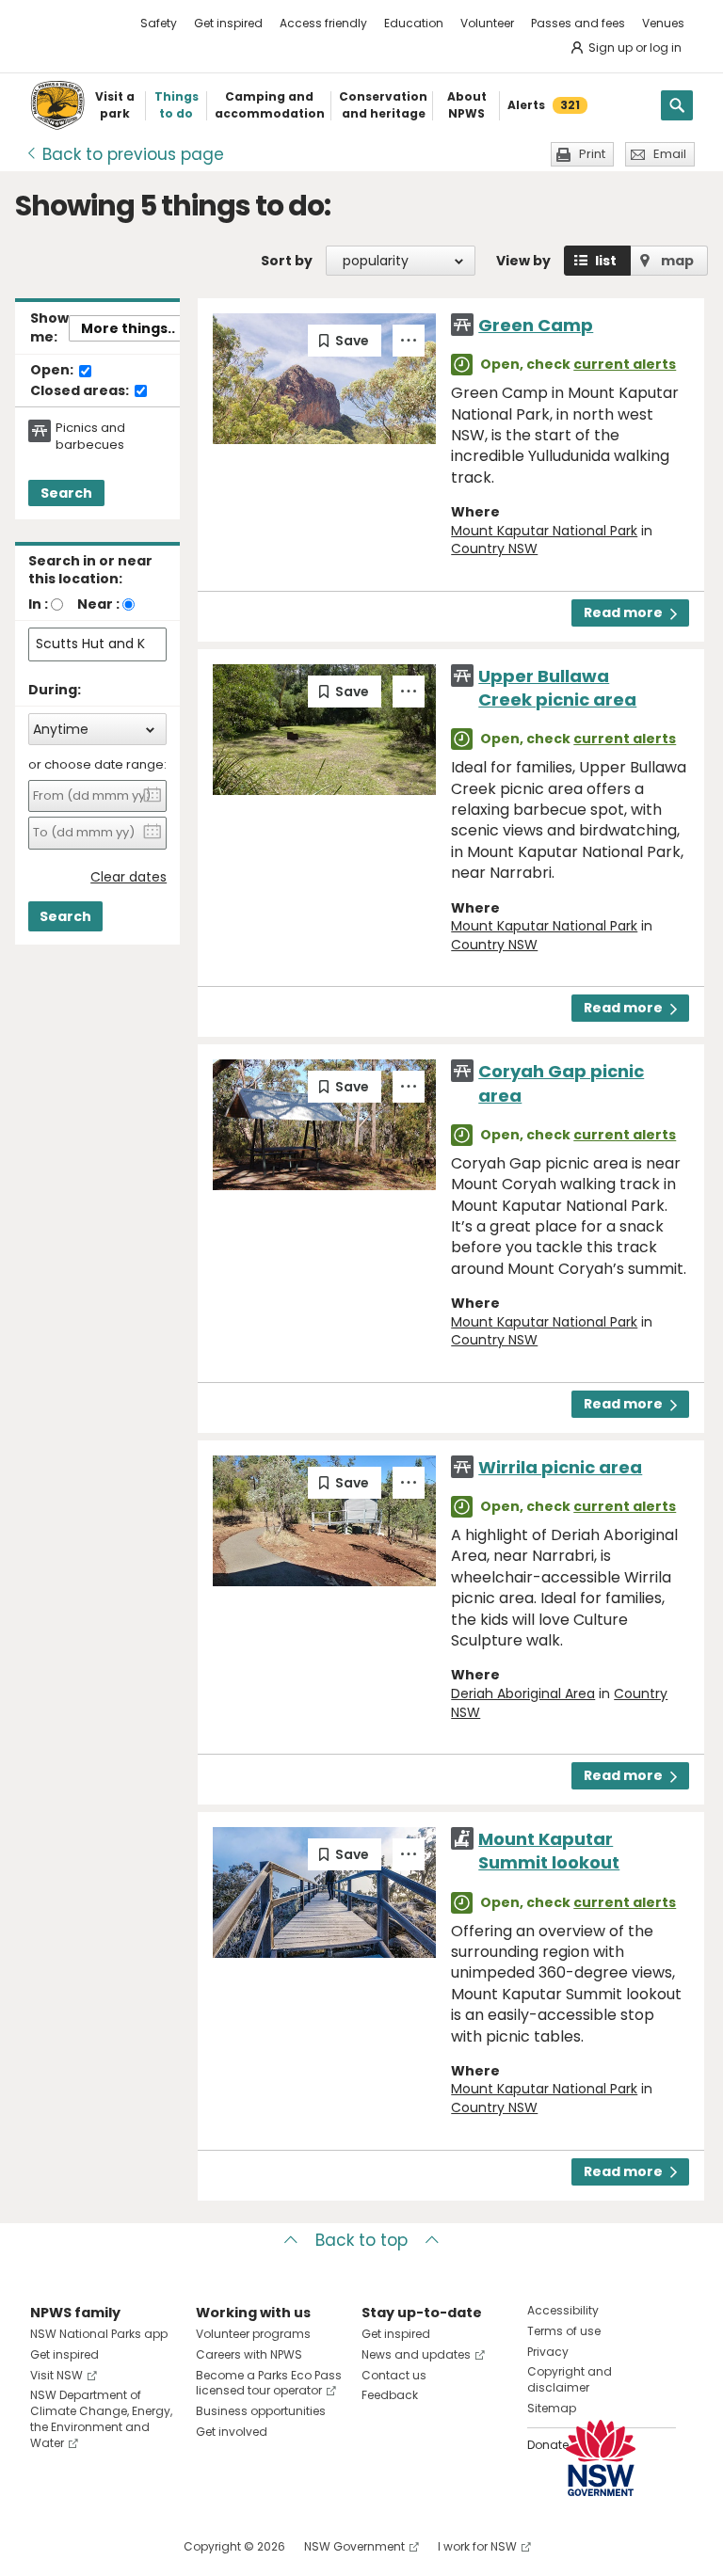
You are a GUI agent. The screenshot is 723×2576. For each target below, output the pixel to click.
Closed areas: (81, 391)
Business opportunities (261, 2411)
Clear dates (129, 877)
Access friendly (323, 23)
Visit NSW (56, 2375)
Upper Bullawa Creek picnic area (557, 688)
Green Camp (536, 325)
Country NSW (494, 549)
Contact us (394, 2375)
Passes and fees (578, 23)
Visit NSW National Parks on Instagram (88, 2546)
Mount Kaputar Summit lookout (549, 1851)
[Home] (57, 105)
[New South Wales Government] (601, 2458)
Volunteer (487, 23)
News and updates (416, 2354)
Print (592, 154)
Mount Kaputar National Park (544, 531)
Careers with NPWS (249, 2354)
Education (414, 23)
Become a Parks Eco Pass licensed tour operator (269, 2383)
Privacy (548, 2352)
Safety (159, 23)
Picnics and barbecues (90, 437)
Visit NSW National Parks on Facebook (48, 2546)
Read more (623, 612)
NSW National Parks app (99, 2334)
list (606, 261)
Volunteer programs (253, 2334)
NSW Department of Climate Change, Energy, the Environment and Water (101, 2418)
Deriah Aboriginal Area (523, 1693)
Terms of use (564, 2331)
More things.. (128, 328)
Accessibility (563, 2310)
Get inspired (228, 23)
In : (38, 604)
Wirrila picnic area (560, 1467)
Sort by (287, 261)
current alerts (625, 364)
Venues (663, 23)
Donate (548, 2445)
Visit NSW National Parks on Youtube (129, 2546)
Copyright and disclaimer (570, 2379)
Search (66, 493)
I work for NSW (477, 2546)
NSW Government (354, 2546)
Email (670, 154)
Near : (98, 604)
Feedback (390, 2395)
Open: (53, 371)
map (677, 261)
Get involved (232, 2432)
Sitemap (552, 2408)
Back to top (361, 2240)
